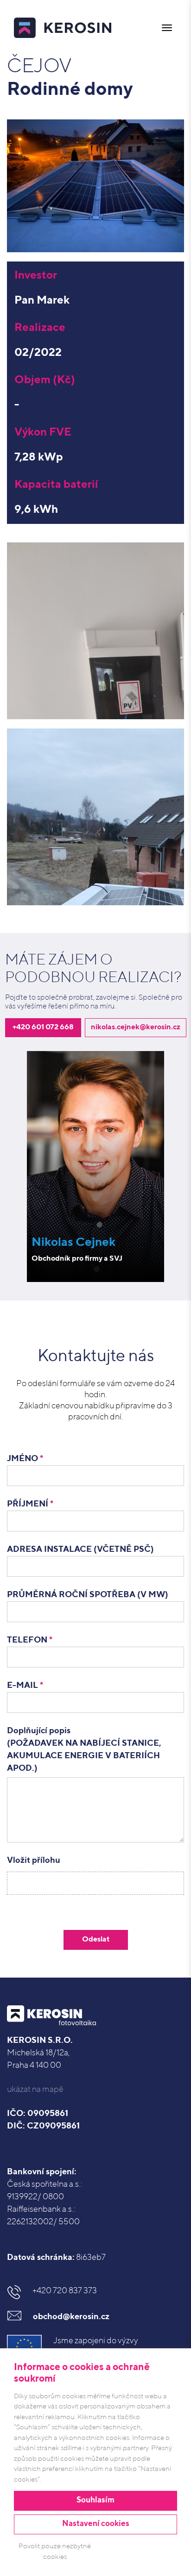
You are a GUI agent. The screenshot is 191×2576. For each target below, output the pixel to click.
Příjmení (30, 1504)
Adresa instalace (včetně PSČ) (80, 1549)
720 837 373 (65, 2291)
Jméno (25, 1459)
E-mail (25, 1686)
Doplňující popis (84, 1750)
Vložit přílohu (34, 1860)
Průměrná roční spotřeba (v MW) (88, 1595)
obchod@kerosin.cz (71, 2317)
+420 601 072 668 (43, 1027)
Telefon (30, 1640)
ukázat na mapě (35, 2090)
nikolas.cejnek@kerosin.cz (136, 1027)
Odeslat (96, 1940)
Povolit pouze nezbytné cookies (55, 2551)
